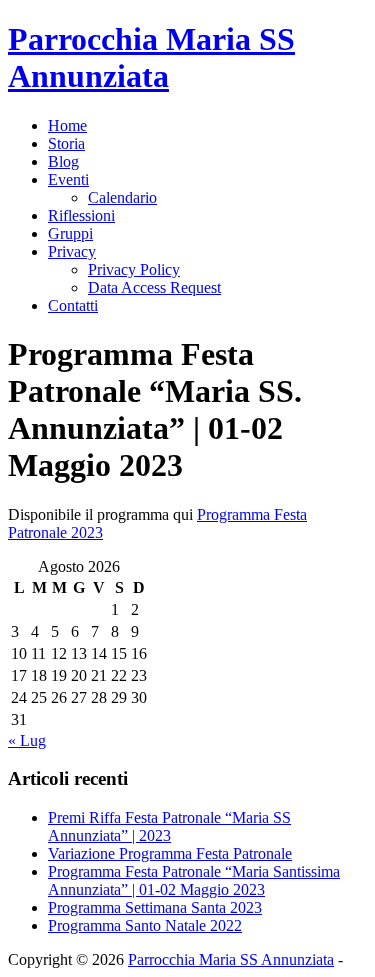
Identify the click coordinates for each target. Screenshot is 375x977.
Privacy (72, 251)
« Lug (27, 740)
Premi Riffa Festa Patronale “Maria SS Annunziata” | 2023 (169, 826)
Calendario (122, 197)
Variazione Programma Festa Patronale (170, 853)
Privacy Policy (134, 269)
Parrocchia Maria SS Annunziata (151, 57)
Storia (66, 143)
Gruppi (70, 233)
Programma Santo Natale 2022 (145, 925)
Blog (63, 161)
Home (67, 125)
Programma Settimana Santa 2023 (155, 907)
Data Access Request (154, 287)
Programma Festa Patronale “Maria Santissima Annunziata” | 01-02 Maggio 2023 (194, 880)
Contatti (73, 305)
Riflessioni (81, 215)
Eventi (68, 179)
